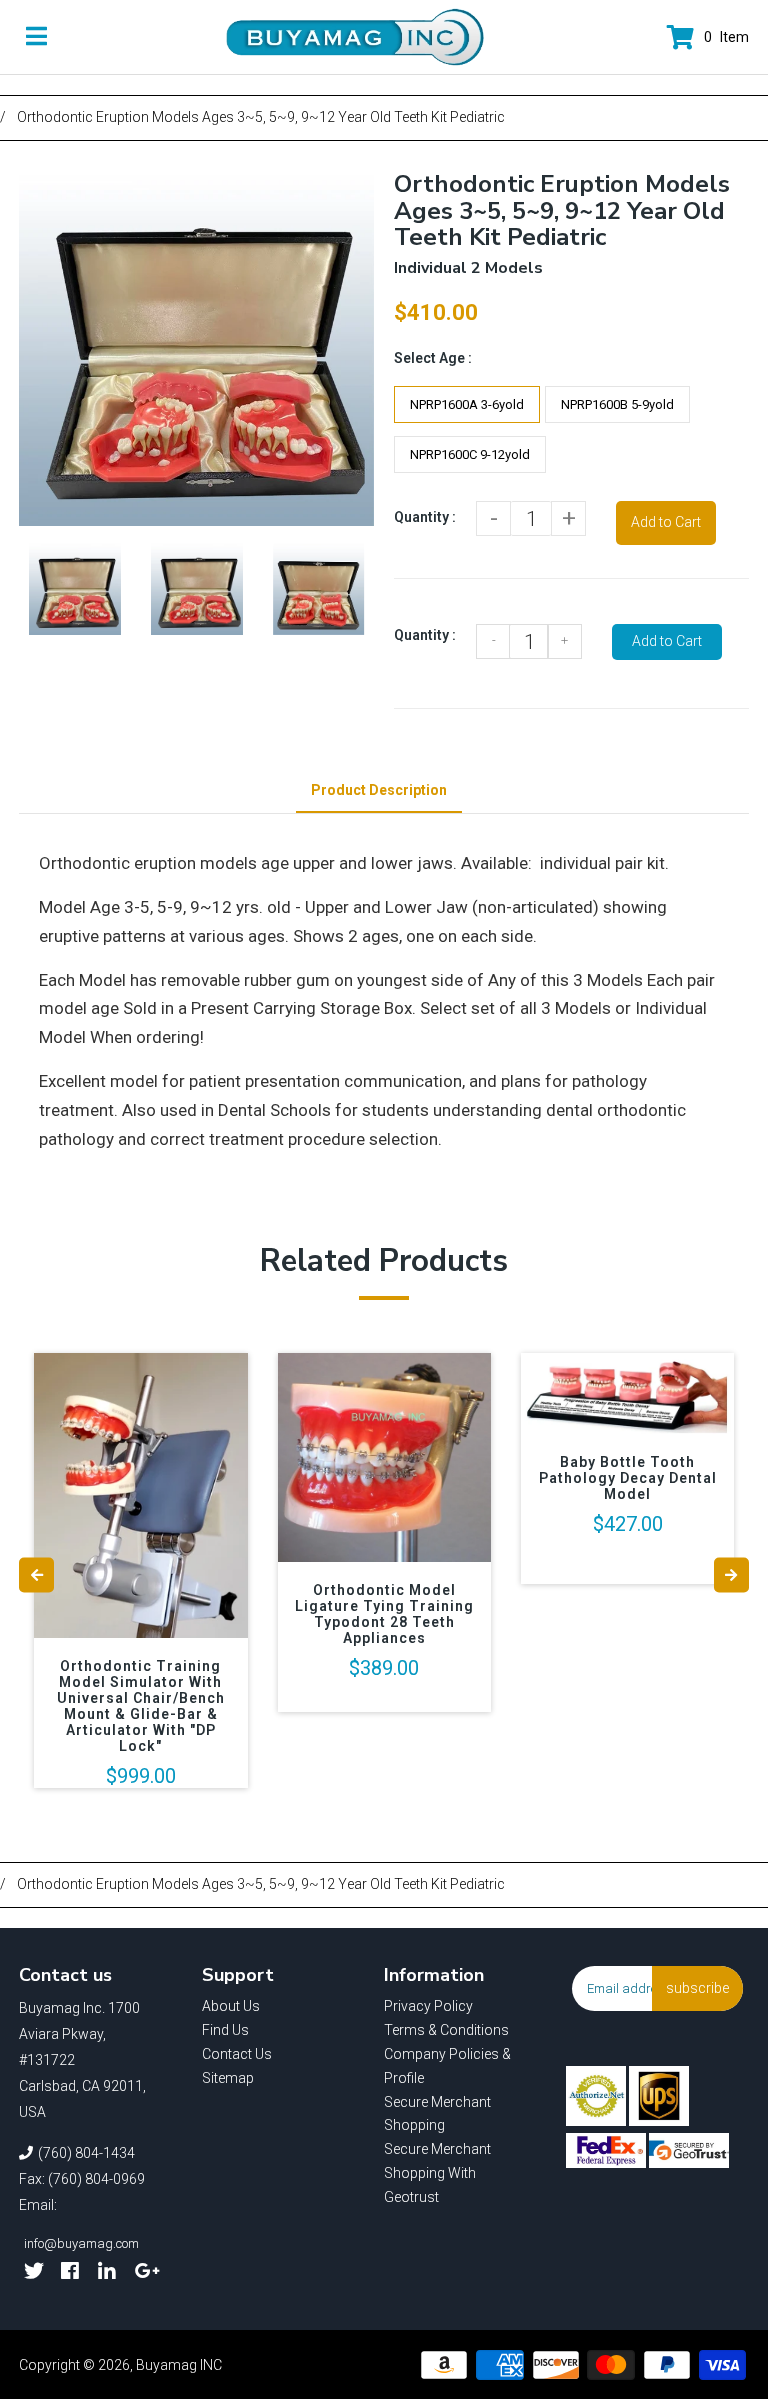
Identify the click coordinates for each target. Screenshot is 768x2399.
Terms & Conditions (446, 2030)
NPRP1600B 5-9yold (617, 404)
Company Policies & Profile (447, 2066)
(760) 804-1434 (86, 2153)
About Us (231, 2006)
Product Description (379, 790)
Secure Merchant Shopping (437, 2114)
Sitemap (228, 2078)
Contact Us (237, 2054)
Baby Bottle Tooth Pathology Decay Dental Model (628, 1478)
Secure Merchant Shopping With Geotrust (437, 2173)
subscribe (697, 1988)
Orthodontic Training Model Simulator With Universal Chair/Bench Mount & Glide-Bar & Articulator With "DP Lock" (141, 1706)
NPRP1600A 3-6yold (467, 404)
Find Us (225, 2030)
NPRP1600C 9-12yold (470, 454)
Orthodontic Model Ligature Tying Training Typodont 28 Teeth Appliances (384, 1614)
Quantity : (425, 517)
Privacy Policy (428, 2006)
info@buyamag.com (81, 2243)
